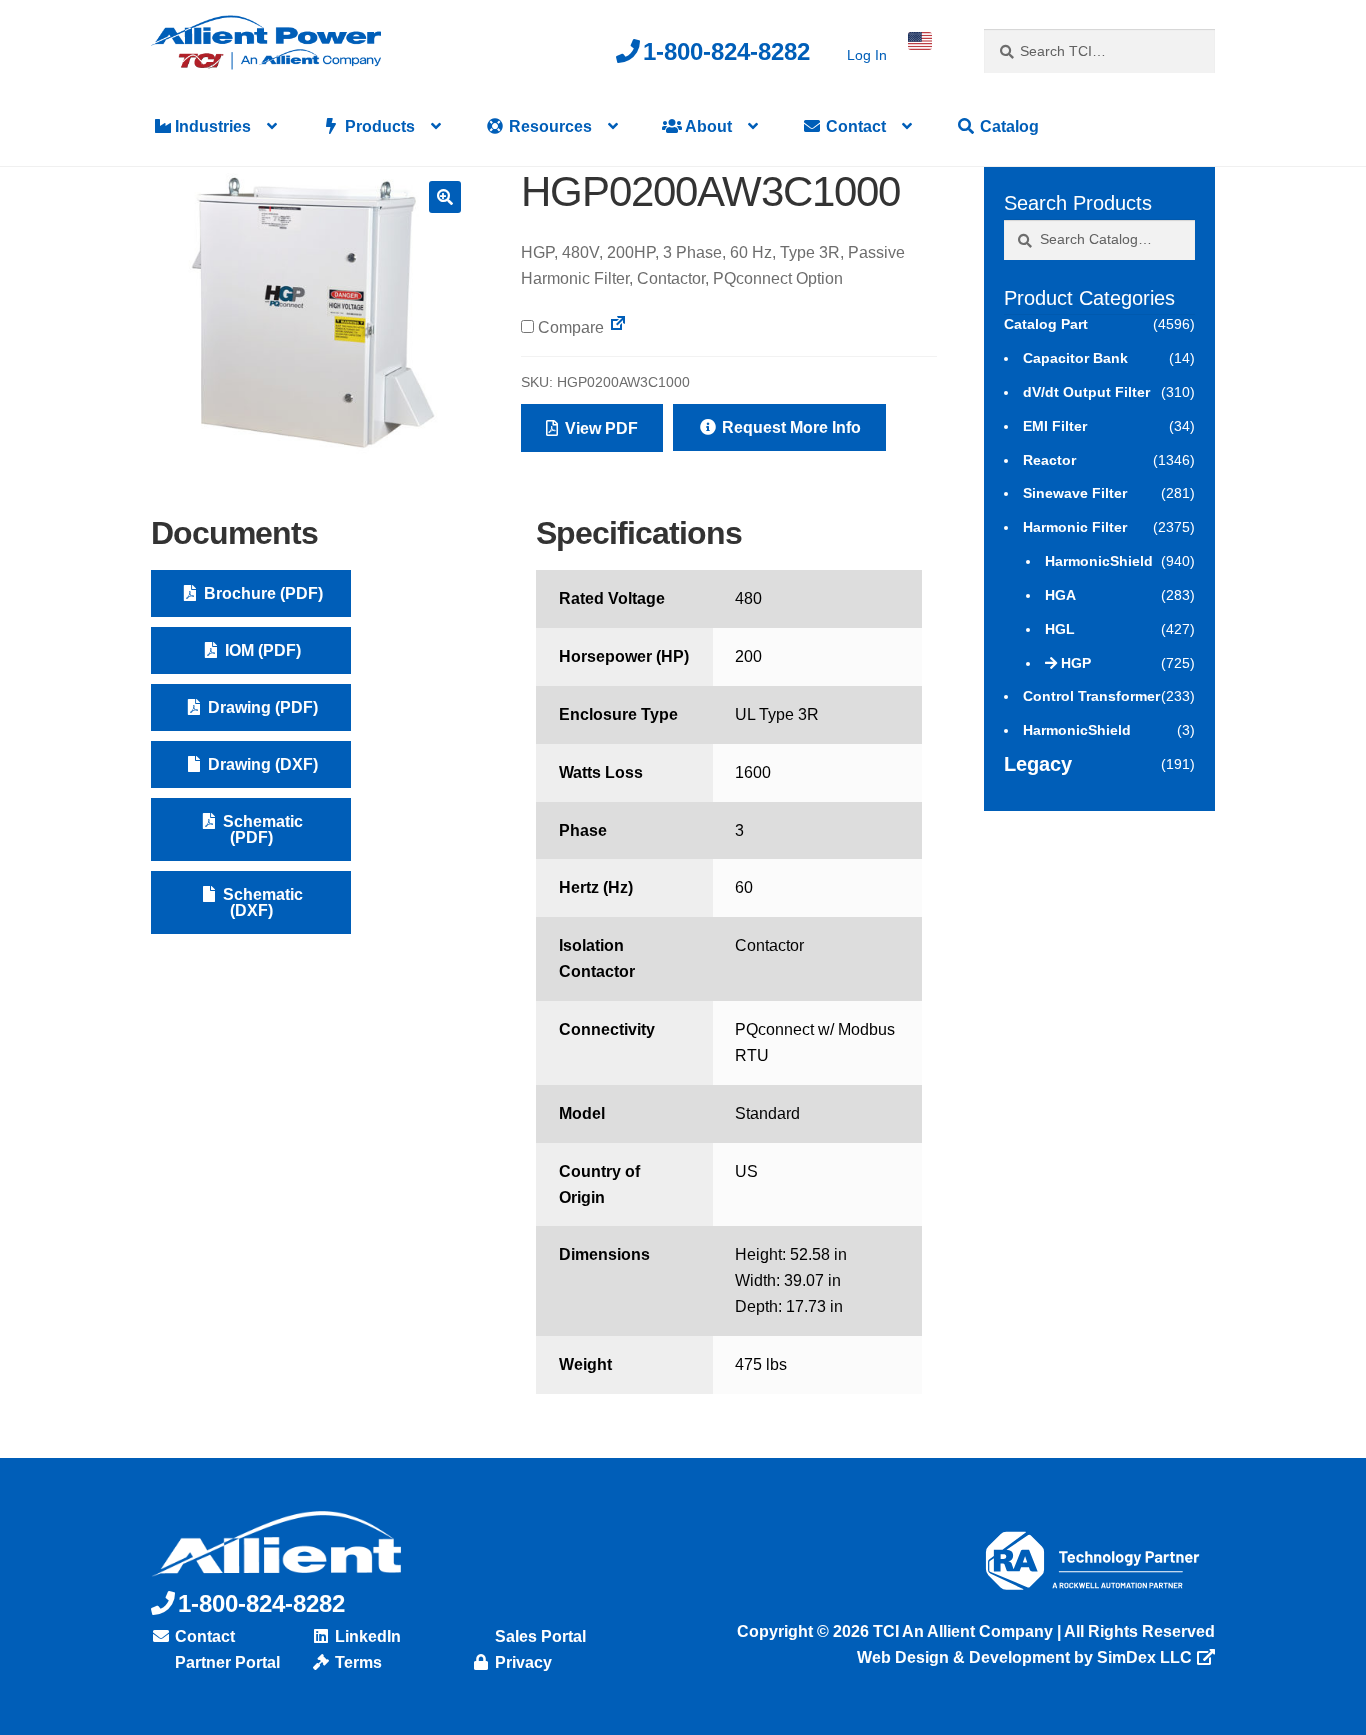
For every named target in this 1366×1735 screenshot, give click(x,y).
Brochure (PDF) (261, 593)
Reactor (1049, 460)
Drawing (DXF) (261, 764)
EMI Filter (1055, 426)
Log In (867, 55)
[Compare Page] (618, 327)
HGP (1076, 663)
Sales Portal (538, 1636)
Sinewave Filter (1075, 493)
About (707, 126)
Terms (356, 1662)
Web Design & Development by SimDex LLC (1024, 1657)
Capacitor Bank (1075, 358)
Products (378, 126)
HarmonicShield (1099, 561)
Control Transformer (1091, 696)
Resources (548, 126)
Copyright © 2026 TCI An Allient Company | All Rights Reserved (976, 1631)
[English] (920, 41)
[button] (445, 197)
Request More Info (789, 427)
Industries (211, 126)
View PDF (599, 428)
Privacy (521, 1662)
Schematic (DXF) (261, 902)
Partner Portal (225, 1662)
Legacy (1038, 764)
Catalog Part (1046, 324)
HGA (1060, 595)
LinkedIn (366, 1636)
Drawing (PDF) (261, 707)
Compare (569, 327)
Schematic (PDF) (261, 829)
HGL (1060, 629)
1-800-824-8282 (726, 51)
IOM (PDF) (261, 650)
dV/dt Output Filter (1086, 392)
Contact (854, 126)
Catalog (1007, 126)
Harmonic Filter (1075, 527)
